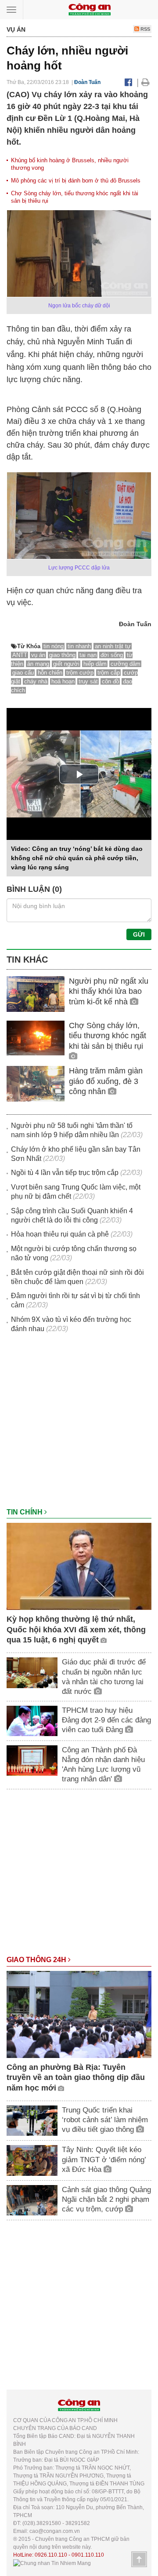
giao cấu (23, 673)
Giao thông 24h (37, 1960)
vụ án (38, 655)
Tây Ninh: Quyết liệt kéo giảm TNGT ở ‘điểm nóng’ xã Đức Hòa (104, 2159)
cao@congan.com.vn (55, 2531)
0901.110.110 (88, 2555)
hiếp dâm (95, 664)
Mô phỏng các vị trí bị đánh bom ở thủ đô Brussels (76, 181)
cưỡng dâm (126, 664)
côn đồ (110, 681)
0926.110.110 (51, 2555)
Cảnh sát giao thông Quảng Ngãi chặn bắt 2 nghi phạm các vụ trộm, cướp (106, 2199)
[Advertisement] (79, 1425)
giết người (66, 664)
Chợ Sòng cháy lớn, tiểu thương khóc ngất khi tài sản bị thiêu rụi (108, 1036)
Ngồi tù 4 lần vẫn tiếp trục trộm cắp (65, 1173)
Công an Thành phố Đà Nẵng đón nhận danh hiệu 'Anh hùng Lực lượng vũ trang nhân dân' (103, 1764)
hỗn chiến (50, 673)
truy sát (88, 681)
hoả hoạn (63, 681)
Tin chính (25, 1512)
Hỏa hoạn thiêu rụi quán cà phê (60, 1234)
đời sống (112, 655)
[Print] (145, 82)
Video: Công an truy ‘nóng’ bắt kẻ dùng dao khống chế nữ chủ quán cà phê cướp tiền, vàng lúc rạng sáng (77, 858)
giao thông (62, 655)
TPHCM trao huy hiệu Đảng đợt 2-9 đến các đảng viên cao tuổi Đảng (106, 1720)
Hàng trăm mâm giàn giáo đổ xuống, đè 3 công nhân (106, 1081)
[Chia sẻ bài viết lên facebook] (128, 82)
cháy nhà (36, 681)
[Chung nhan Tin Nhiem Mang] (52, 2563)
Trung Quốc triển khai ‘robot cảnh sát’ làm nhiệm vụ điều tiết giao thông (105, 2120)
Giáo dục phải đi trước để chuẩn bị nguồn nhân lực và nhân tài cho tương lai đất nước (104, 1677)
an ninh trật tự (113, 646)
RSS (145, 29)
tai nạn (88, 655)
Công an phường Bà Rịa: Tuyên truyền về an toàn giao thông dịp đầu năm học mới (76, 2078)
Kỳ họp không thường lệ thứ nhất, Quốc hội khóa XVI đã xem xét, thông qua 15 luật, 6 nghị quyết (76, 1629)
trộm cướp (80, 673)
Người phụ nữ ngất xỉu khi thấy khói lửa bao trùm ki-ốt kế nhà (109, 991)
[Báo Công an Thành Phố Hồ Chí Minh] (90, 9)
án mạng (38, 664)
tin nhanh (79, 646)
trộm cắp (109, 673)
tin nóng (54, 646)
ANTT (20, 655)
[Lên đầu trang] (139, 2559)
